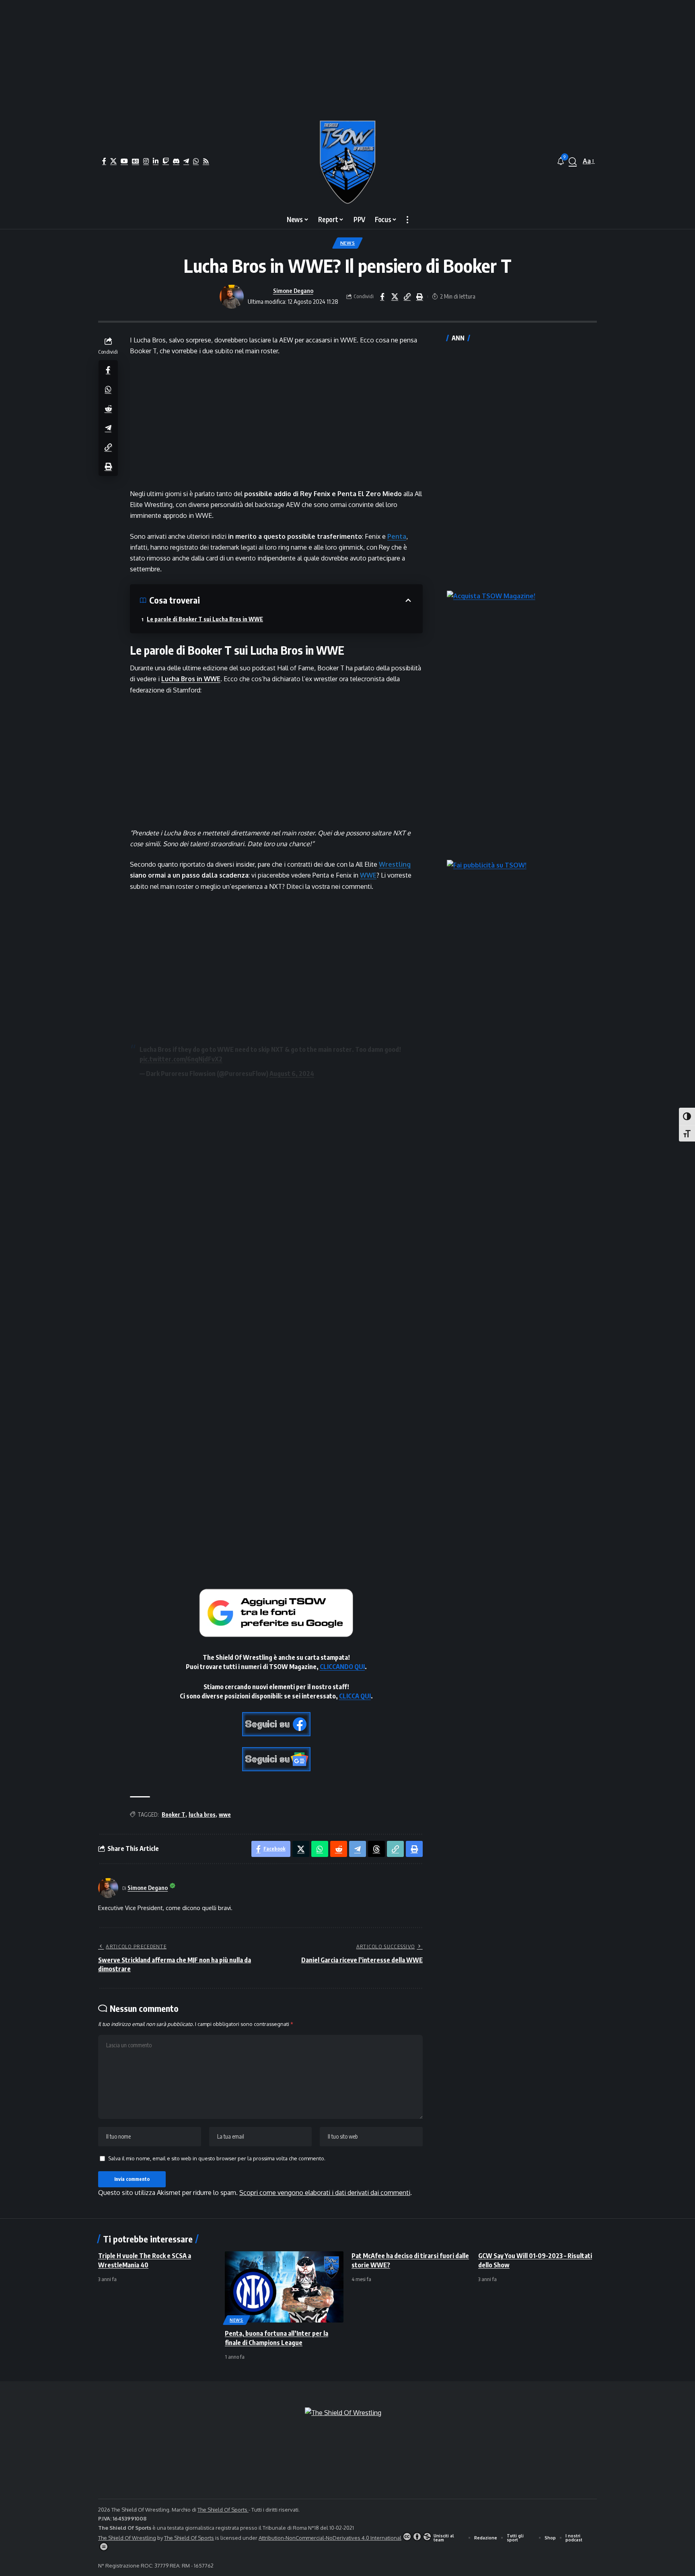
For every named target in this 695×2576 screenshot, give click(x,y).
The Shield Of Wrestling (127, 2538)
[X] (113, 161)
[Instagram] (146, 161)
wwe (225, 1815)
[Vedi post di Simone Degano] (232, 297)
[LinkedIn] (156, 161)
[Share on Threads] (376, 1849)
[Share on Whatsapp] (108, 389)
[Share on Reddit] (108, 408)
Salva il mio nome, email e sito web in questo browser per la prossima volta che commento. (217, 2158)
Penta (397, 536)
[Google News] (136, 161)
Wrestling (395, 864)
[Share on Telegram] (108, 427)
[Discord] (176, 161)
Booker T (174, 1815)
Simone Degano (293, 291)
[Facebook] (104, 161)
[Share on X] (395, 297)
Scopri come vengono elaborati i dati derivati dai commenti (325, 2193)
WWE (368, 875)
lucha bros (202, 1815)
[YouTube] (124, 161)
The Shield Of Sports (223, 2510)
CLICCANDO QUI (342, 1667)
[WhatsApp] (196, 161)
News (348, 243)
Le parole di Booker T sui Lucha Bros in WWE (205, 619)
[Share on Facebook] (382, 297)
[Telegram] (186, 161)
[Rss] (206, 161)
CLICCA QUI (355, 1696)
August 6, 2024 (292, 1074)
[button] (573, 161)
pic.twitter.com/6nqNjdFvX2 (181, 1059)
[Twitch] (166, 161)
